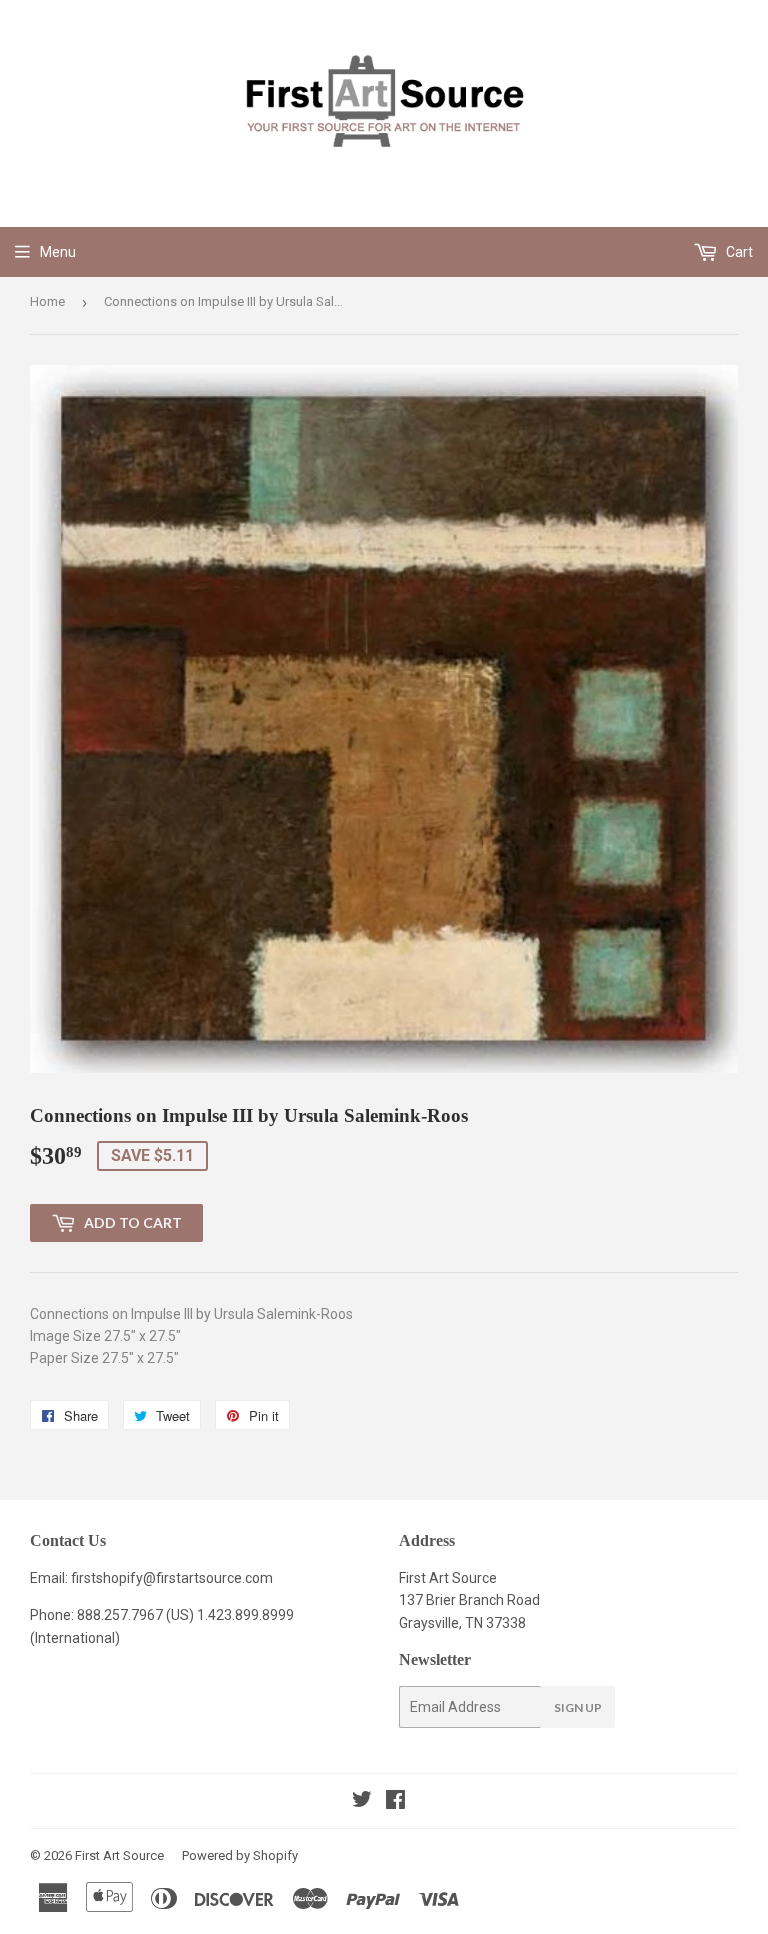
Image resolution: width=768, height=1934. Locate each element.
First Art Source (119, 1855)
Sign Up (578, 1707)
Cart (738, 252)
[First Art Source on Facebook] (395, 1802)
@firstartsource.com (208, 1578)
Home (47, 301)
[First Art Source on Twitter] (362, 1802)
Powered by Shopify (240, 1855)
